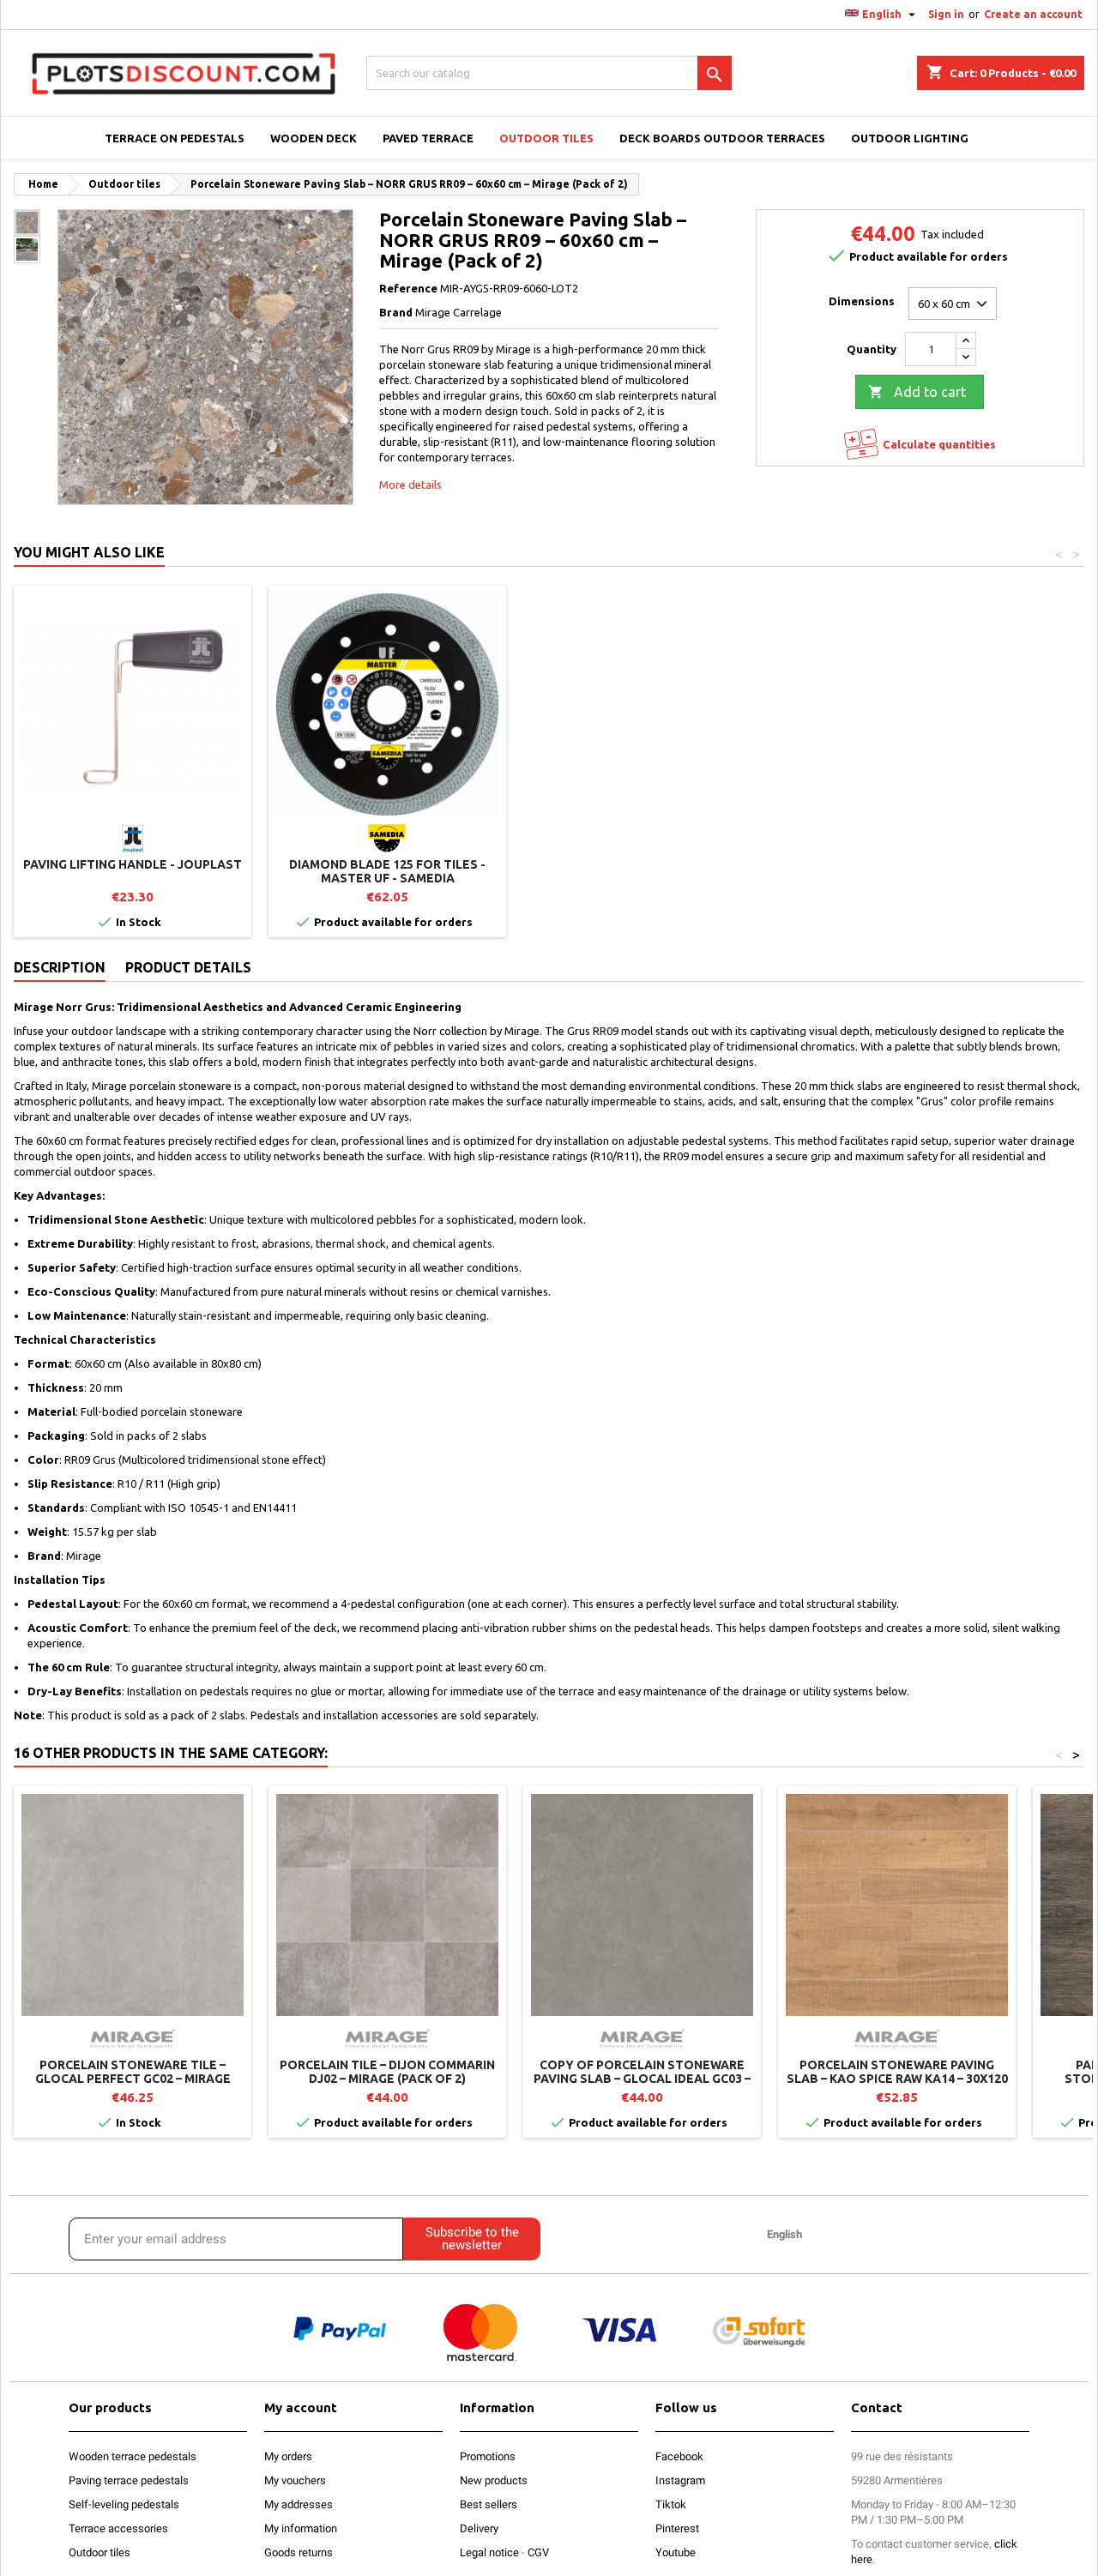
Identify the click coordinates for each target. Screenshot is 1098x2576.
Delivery (479, 2528)
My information (301, 2528)
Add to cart (917, 392)
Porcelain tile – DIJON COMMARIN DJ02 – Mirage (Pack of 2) (387, 2072)
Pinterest (677, 2528)
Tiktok (671, 2504)
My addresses (299, 2504)
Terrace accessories (118, 2528)
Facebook (679, 2456)
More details (410, 485)
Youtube (676, 2552)
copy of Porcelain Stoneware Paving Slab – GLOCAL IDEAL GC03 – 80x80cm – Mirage (642, 2079)
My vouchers (295, 2480)
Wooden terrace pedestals (133, 2456)
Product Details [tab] (188, 967)
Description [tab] (60, 967)
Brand (396, 312)
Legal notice (489, 2552)
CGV (538, 2552)
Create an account (1033, 14)
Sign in (946, 14)
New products (494, 2480)
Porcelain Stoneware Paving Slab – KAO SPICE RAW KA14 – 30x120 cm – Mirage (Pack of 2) (897, 2079)
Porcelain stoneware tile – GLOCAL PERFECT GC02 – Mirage (133, 2072)
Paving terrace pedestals (129, 2480)
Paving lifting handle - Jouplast (133, 864)
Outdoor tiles (100, 2552)
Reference (408, 288)
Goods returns (299, 2552)
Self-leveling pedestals (124, 2504)
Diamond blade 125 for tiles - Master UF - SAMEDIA (387, 871)
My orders (288, 2456)
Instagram (680, 2480)
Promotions (488, 2456)
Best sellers (489, 2504)
